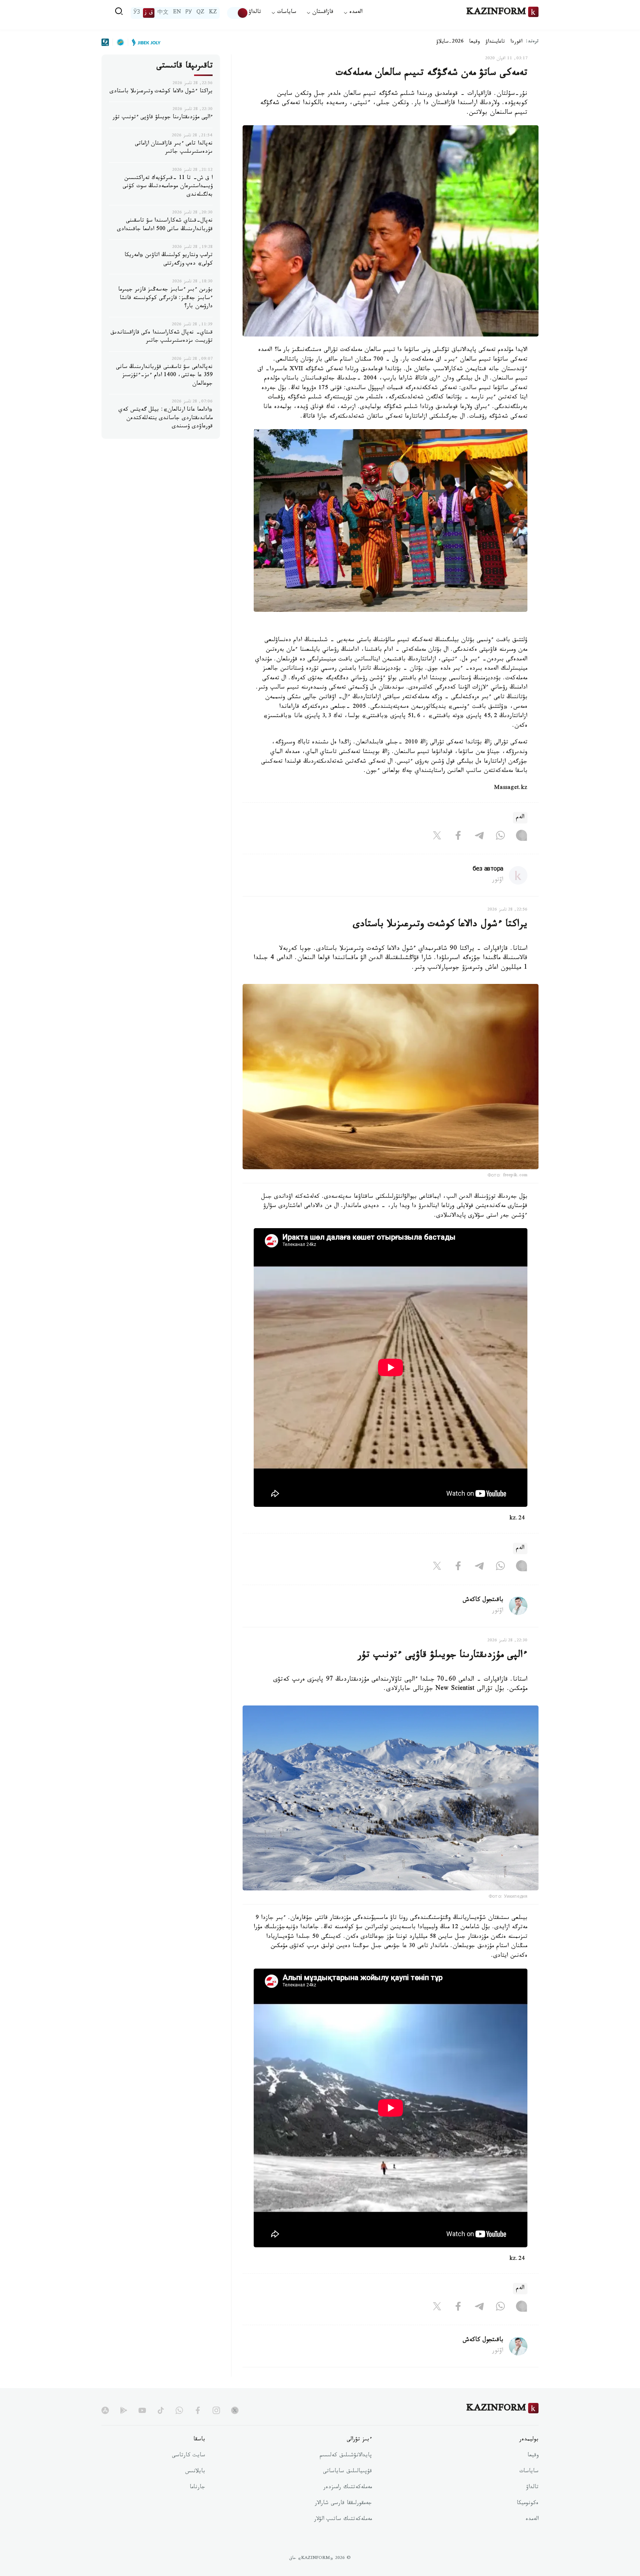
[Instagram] (521, 837)
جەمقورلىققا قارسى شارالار (343, 2504)
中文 (163, 13)
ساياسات (529, 2472)
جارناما (197, 2488)
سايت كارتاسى (189, 2456)
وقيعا (475, 42)
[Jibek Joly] (144, 42)
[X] (437, 837)
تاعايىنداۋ (495, 42)
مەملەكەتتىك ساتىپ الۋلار (343, 2520)
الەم (520, 818)
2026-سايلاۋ (450, 42)
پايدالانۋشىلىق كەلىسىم (346, 2456)
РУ (189, 13)
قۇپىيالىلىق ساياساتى (347, 2472)
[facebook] (198, 2410)
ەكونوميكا (528, 2504)
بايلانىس (195, 2472)
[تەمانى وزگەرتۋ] (238, 13)
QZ (200, 13)
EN (177, 13)
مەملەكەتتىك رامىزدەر (348, 2488)
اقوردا (516, 42)
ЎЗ (137, 13)
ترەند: (532, 42)
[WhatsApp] (500, 837)
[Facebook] (458, 837)
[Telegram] (479, 837)
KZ (213, 13)
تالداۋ (255, 13)
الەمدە (532, 2520)
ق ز (149, 13)
